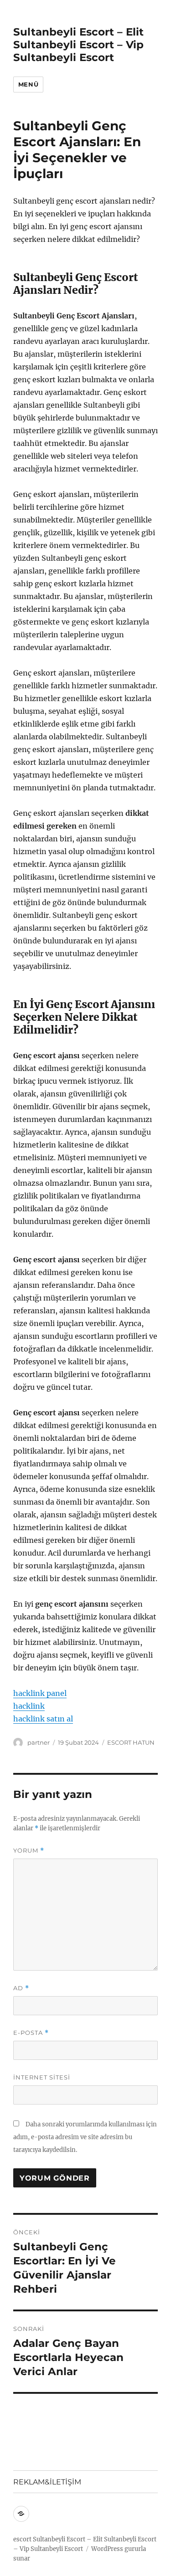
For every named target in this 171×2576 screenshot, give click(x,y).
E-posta (31, 2033)
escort (22, 2539)
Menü (28, 84)
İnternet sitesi (42, 2077)
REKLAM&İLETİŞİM (47, 2482)
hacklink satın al (43, 1719)
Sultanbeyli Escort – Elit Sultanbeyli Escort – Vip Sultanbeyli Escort (78, 45)
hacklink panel (40, 1693)
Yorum (29, 1851)
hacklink (29, 1706)
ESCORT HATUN (131, 1742)
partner (39, 1742)
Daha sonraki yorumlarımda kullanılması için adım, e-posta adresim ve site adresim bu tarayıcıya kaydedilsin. (85, 2137)
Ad (21, 1988)
